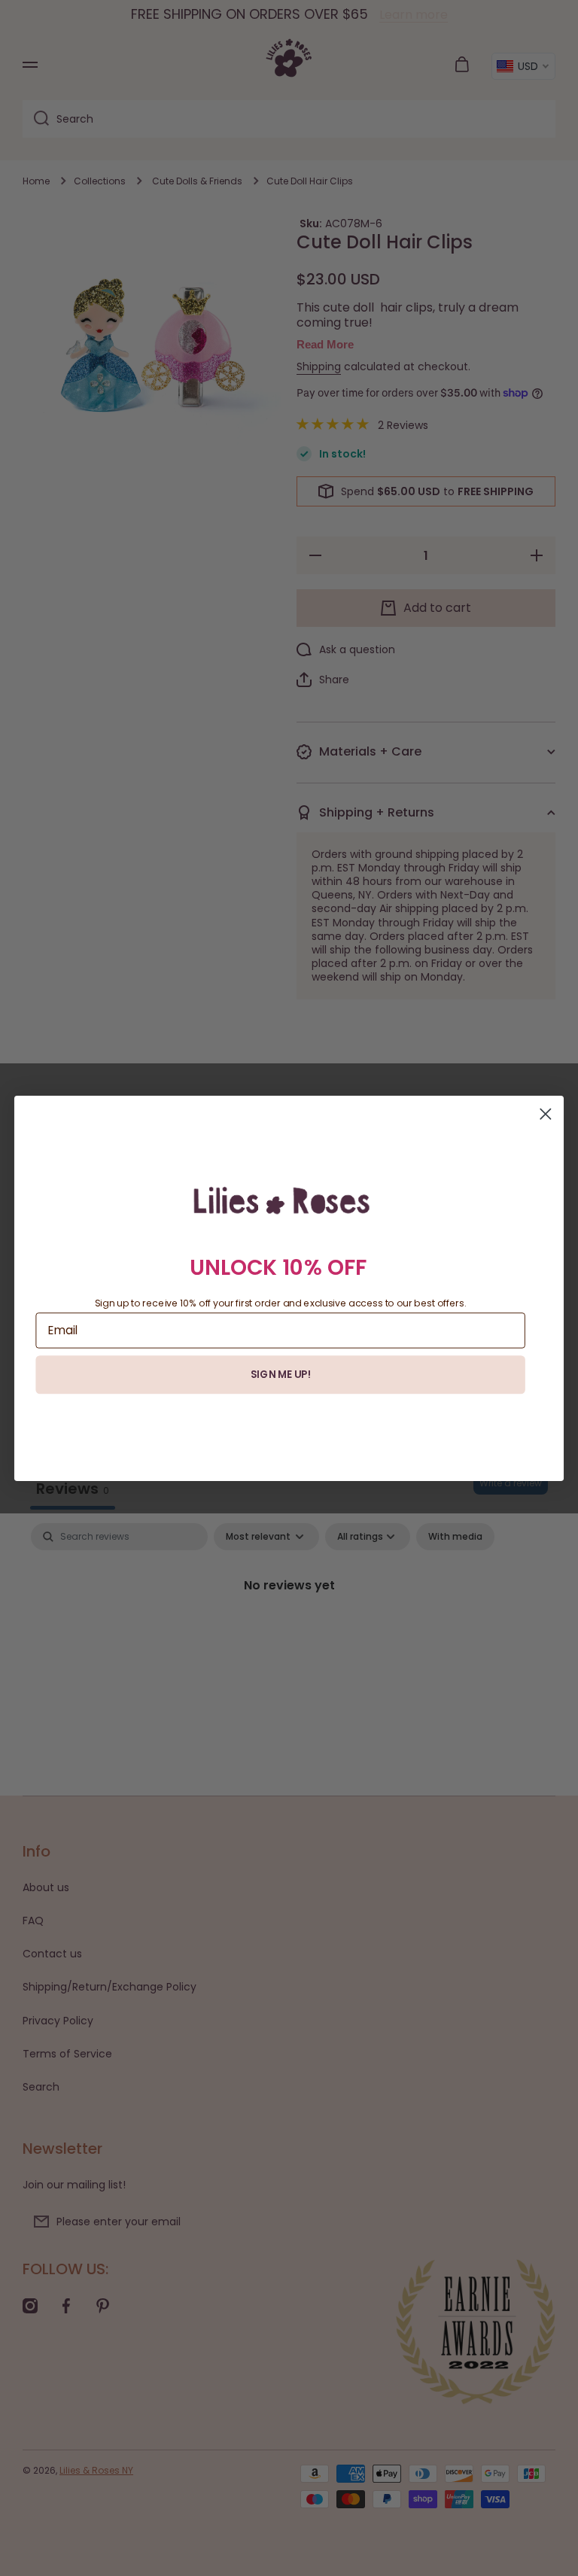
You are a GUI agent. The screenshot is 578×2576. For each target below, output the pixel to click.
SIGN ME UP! (281, 1374)
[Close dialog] (545, 1113)
